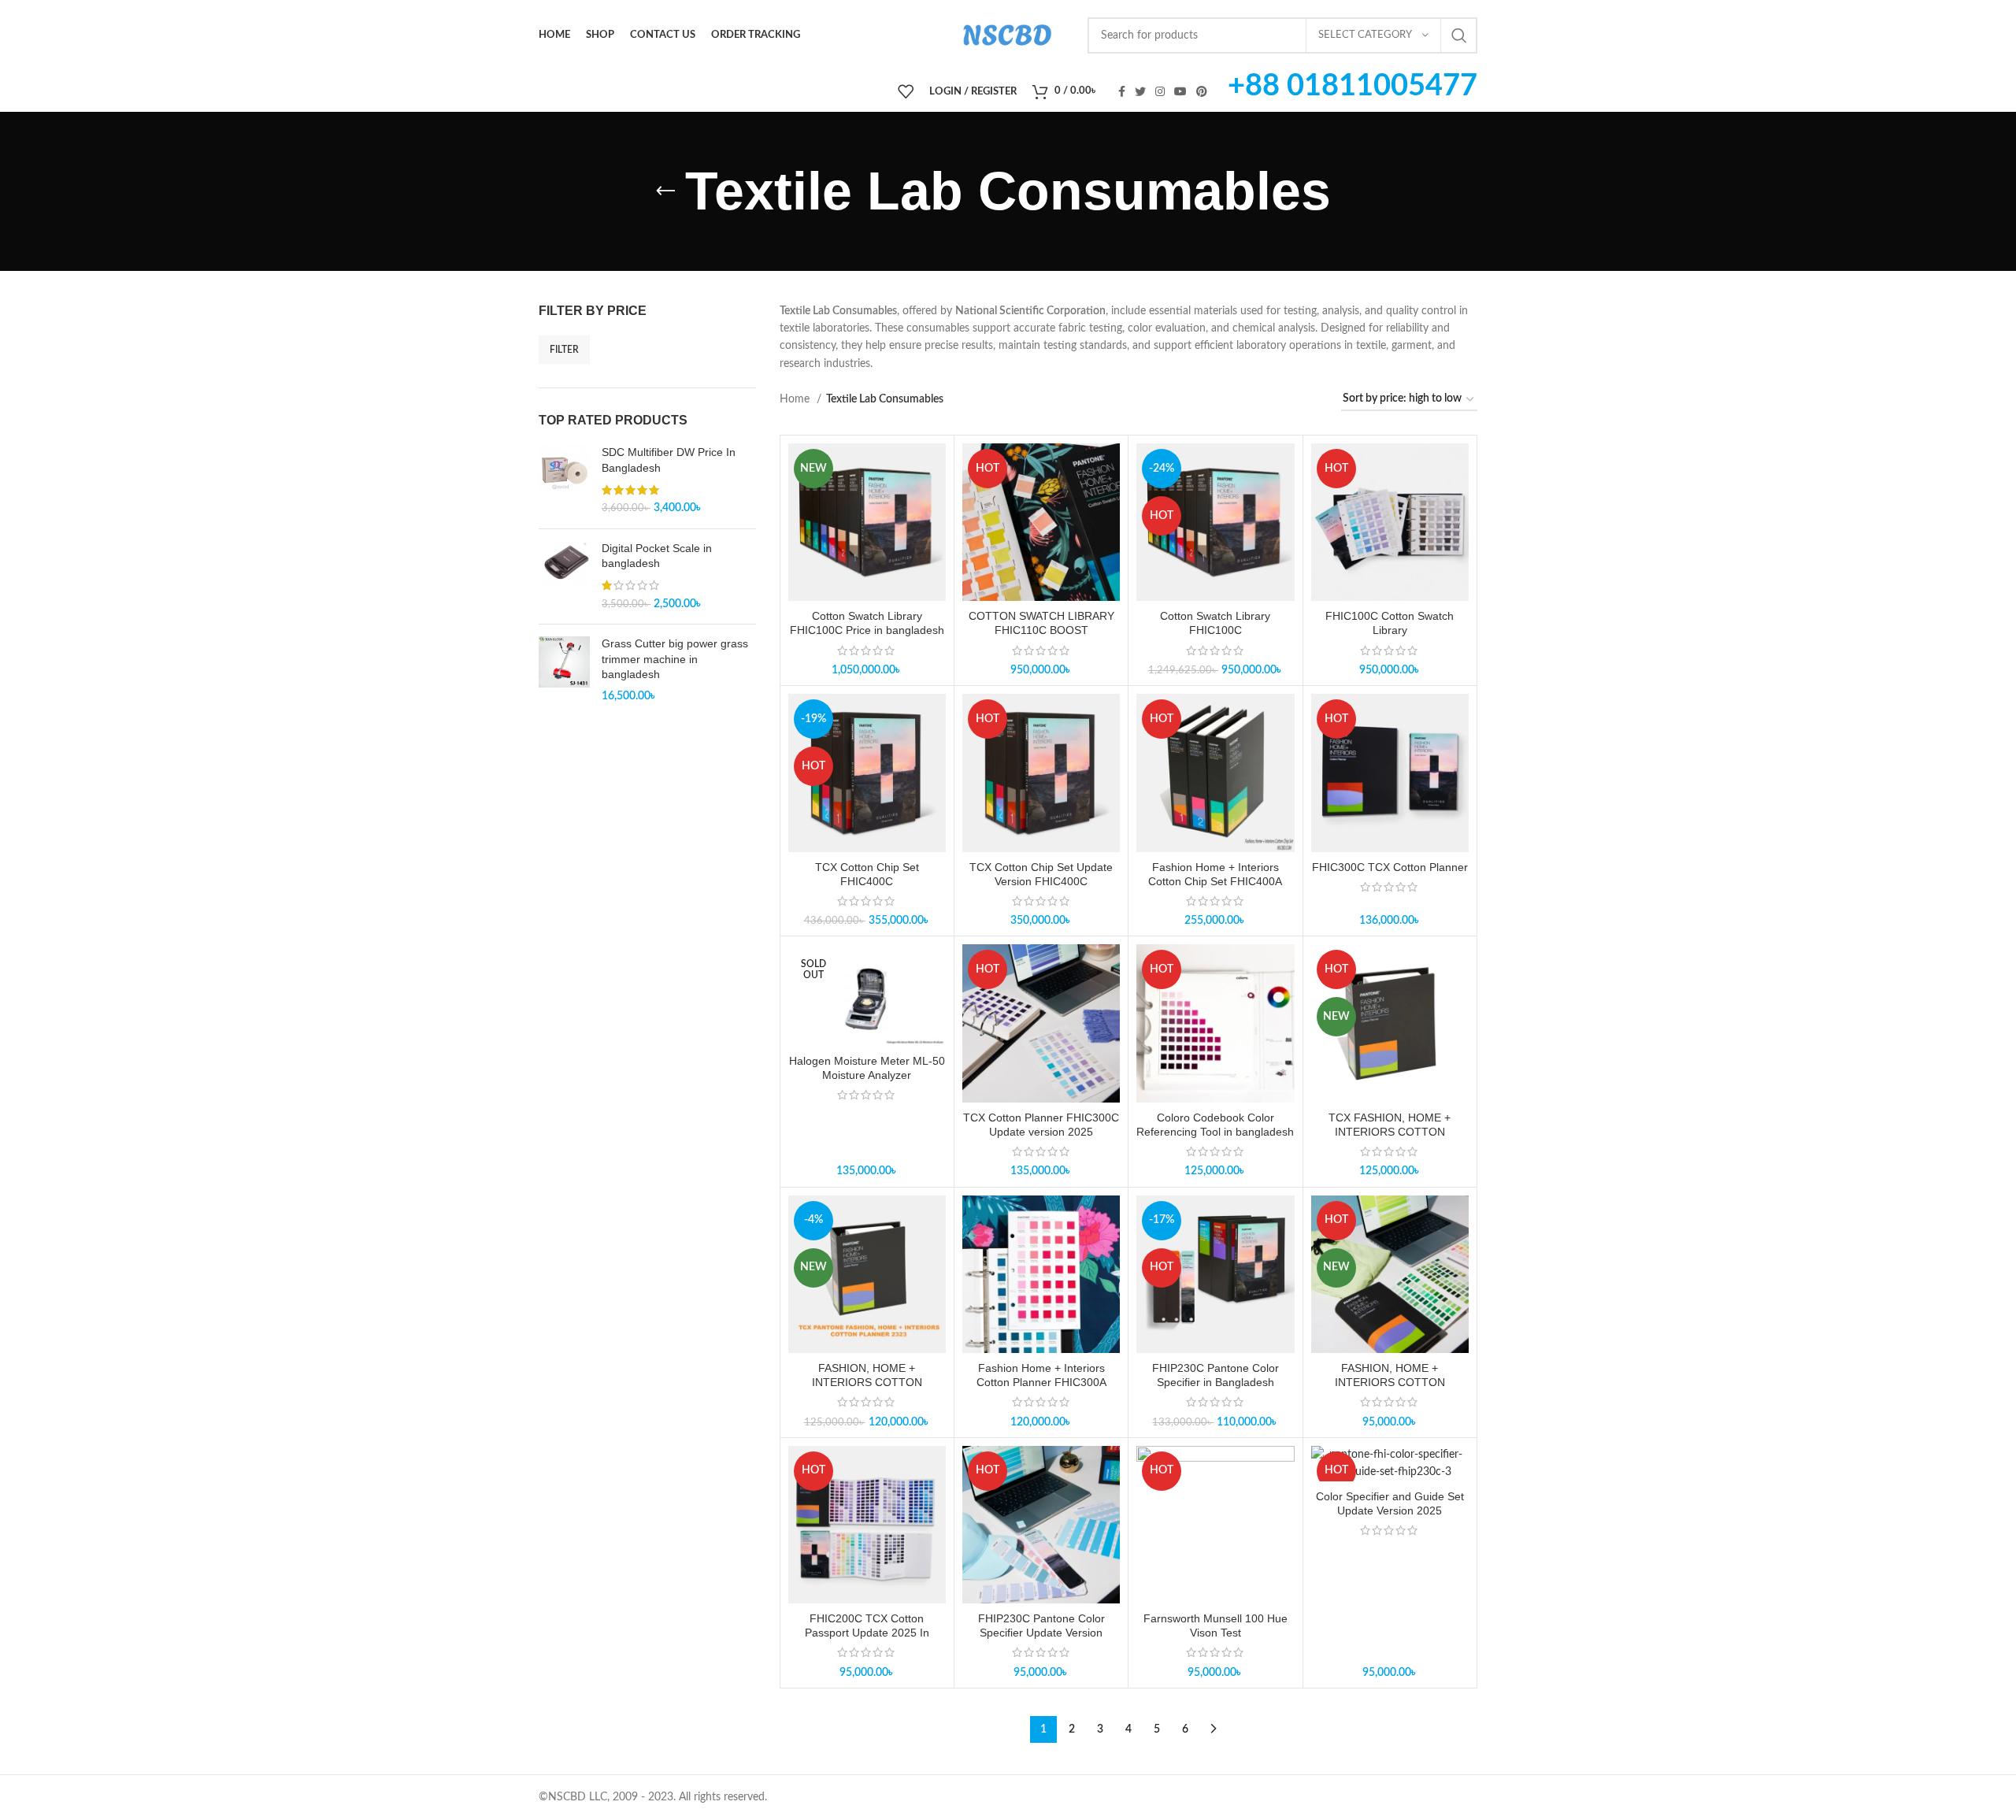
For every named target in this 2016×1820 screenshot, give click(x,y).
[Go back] (665, 191)
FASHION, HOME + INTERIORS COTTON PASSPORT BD (1390, 1382)
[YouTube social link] (1180, 91)
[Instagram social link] (1160, 91)
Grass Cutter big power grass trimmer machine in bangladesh (675, 659)
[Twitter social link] (1140, 91)
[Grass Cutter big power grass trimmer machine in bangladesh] (564, 670)
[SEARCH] (1459, 35)
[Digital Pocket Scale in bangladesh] (564, 576)
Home (796, 399)
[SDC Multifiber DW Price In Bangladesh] (564, 480)
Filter (564, 350)
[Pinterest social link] (1202, 91)
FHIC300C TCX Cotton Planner (1390, 867)
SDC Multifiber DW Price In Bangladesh (669, 460)
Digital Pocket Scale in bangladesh (657, 556)
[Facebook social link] (1122, 91)
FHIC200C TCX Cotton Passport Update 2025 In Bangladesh (867, 1633)
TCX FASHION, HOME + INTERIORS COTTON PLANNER (1390, 1132)
